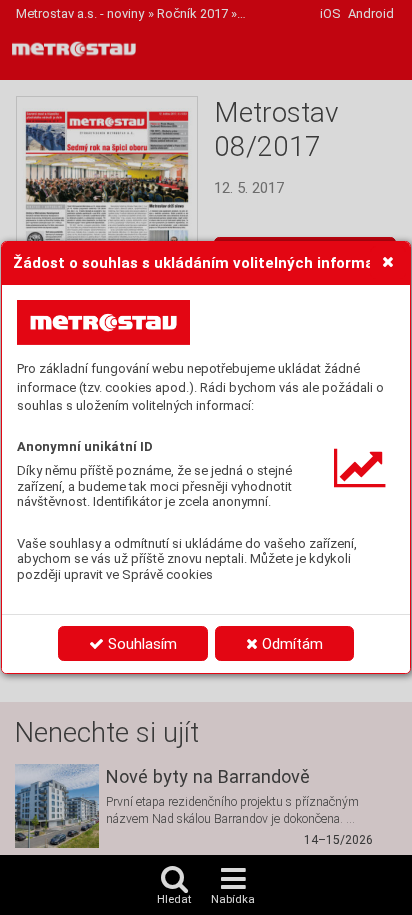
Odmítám (290, 644)
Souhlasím (140, 644)
